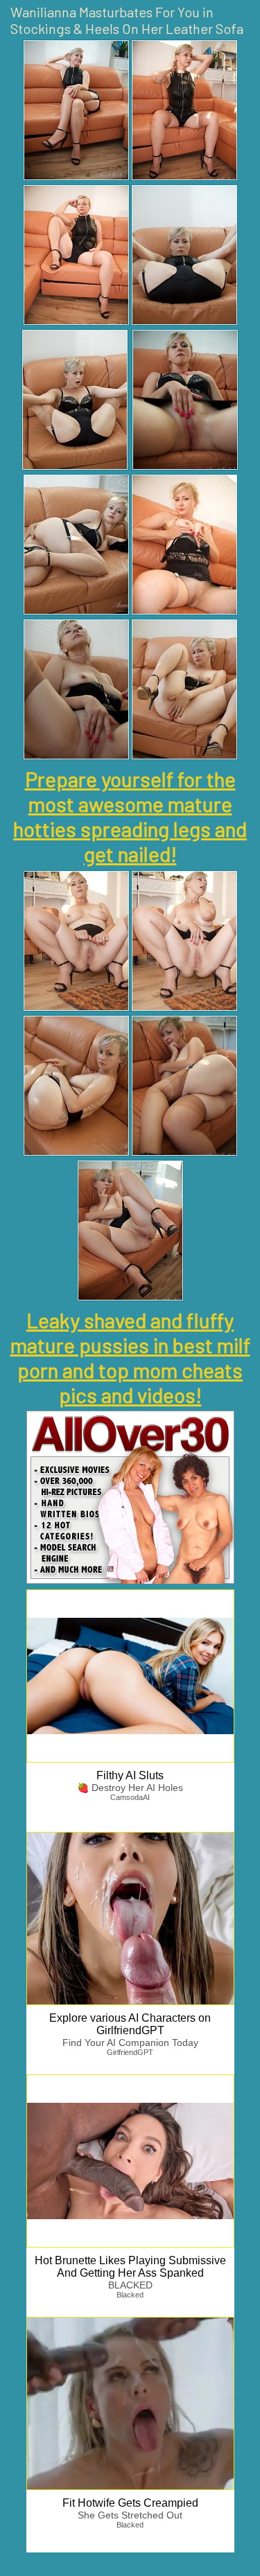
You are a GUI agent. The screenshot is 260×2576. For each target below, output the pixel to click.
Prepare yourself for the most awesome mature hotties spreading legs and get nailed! (130, 816)
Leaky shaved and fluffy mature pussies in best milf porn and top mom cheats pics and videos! (130, 1357)
